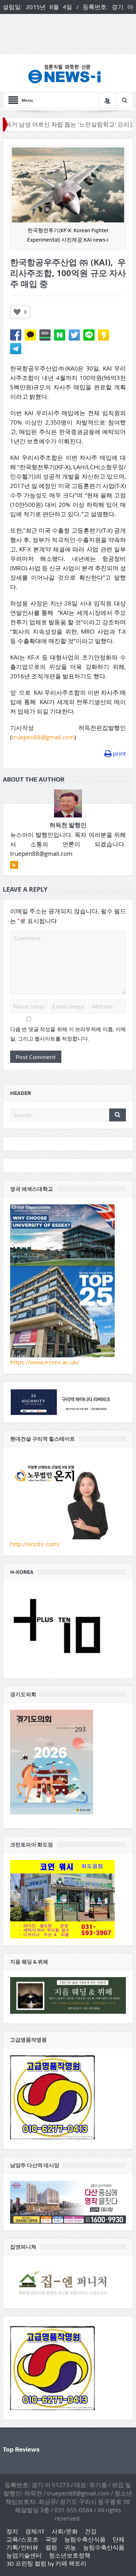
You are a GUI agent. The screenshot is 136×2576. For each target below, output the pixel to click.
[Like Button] (17, 312)
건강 (91, 2531)
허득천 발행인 (68, 825)
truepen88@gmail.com (43, 737)
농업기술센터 (24, 2555)
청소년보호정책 (70, 2555)
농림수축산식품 (85, 2539)
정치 (12, 2531)
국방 (51, 2539)
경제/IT (35, 2531)
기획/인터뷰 (22, 2547)
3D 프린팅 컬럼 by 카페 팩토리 (46, 2563)
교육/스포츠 (22, 2539)
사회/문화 (65, 2531)
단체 (119, 2539)
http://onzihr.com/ (35, 1544)
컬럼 (51, 2547)
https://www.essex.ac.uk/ (44, 1362)
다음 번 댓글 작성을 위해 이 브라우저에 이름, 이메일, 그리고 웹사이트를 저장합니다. (68, 1034)
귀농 (70, 2547)
